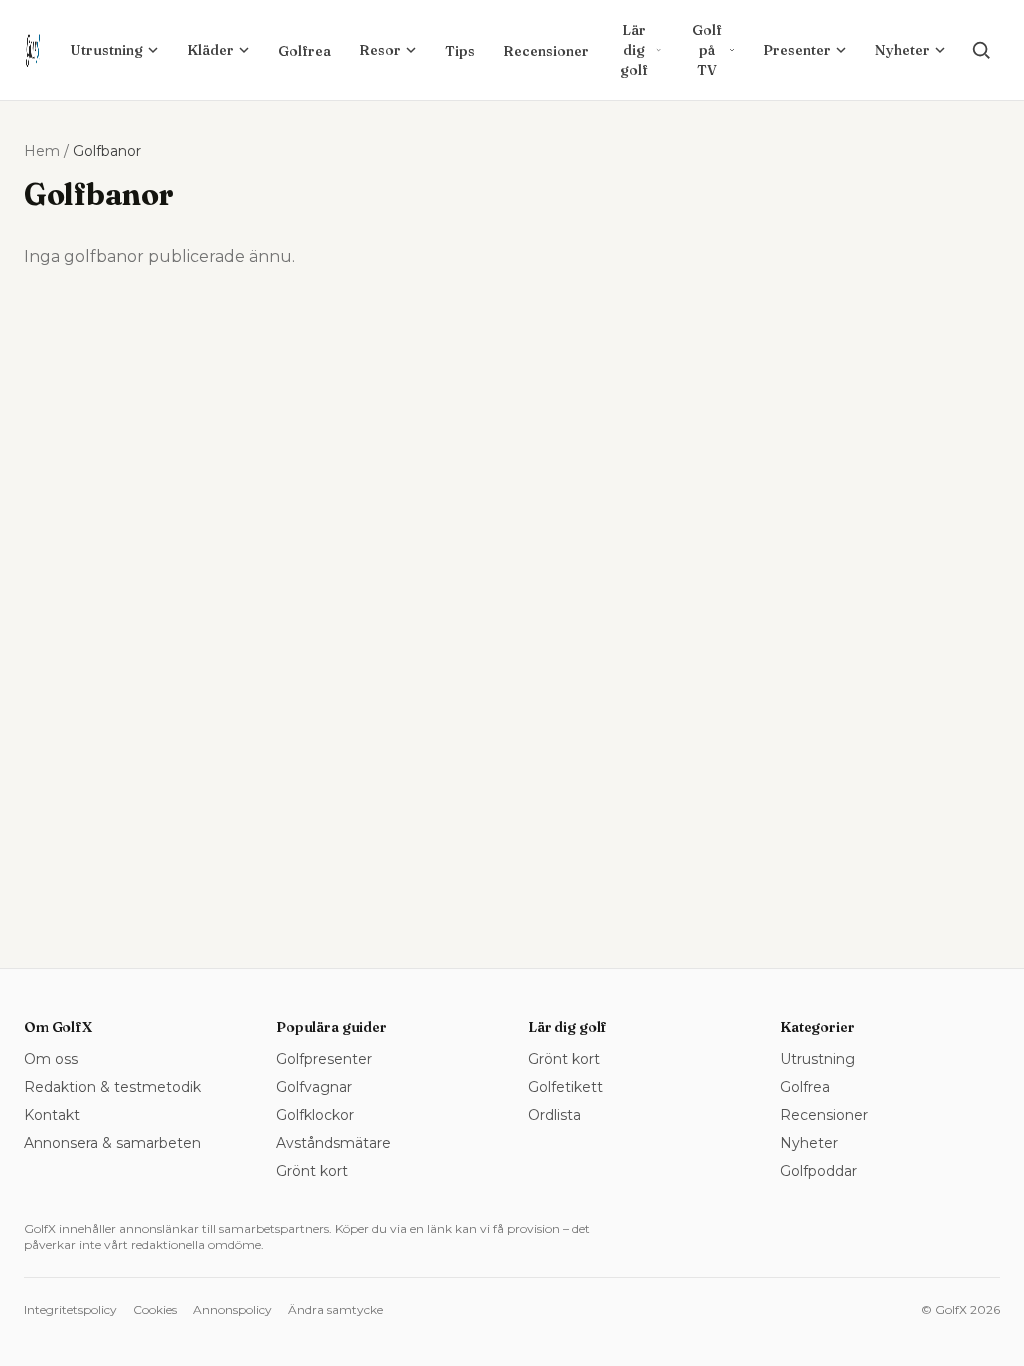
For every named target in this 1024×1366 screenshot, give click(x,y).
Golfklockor (315, 1115)
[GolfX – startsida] (33, 50)
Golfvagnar (314, 1087)
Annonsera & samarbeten (112, 1143)
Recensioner (546, 51)
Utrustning (106, 50)
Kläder (210, 50)
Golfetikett (565, 1087)
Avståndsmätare (333, 1143)
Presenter (797, 50)
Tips (460, 51)
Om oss (51, 1059)
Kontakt (52, 1115)
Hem (42, 151)
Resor (380, 50)
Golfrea (304, 51)
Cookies (155, 1309)
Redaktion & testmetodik (112, 1087)
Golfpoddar (818, 1171)
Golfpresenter (324, 1059)
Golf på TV (707, 50)
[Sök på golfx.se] (981, 50)
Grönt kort (312, 1171)
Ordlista (554, 1115)
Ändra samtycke (335, 1309)
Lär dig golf (634, 50)
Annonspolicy (232, 1309)
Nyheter (902, 50)
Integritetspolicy (70, 1309)
